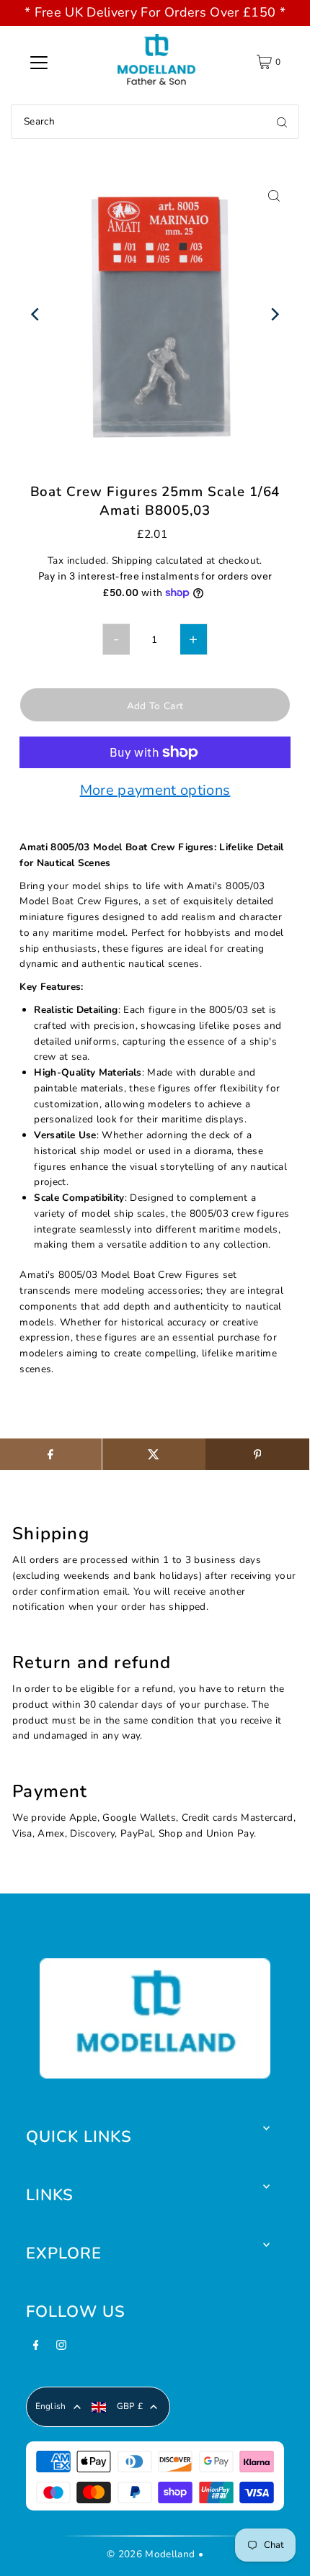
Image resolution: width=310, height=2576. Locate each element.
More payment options (155, 791)
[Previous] (36, 314)
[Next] (274, 314)
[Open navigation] (39, 62)
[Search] (282, 122)
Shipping (132, 560)
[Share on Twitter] (154, 1454)
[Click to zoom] (274, 195)
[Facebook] (36, 2349)
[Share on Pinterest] (257, 1454)
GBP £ (130, 2406)
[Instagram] (61, 2349)
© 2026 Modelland (151, 2554)
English (51, 2406)
